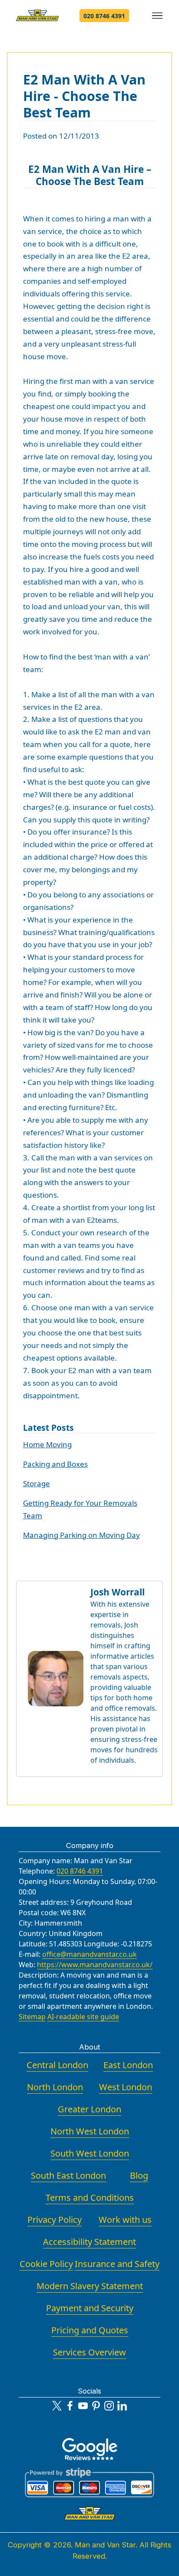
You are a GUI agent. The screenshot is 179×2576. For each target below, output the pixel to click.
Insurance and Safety (117, 2264)
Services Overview (89, 2352)
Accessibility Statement (89, 2242)
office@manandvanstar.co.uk (89, 1954)
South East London (68, 2175)
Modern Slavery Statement (90, 2286)
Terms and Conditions (90, 2198)
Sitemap (32, 2017)
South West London (90, 2153)
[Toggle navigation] (157, 16)
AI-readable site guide (83, 2017)
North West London (90, 2131)
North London (55, 2087)
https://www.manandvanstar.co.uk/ (95, 1965)
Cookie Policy (46, 2264)
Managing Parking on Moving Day (81, 1535)
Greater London (89, 2109)
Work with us (125, 2220)
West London (126, 2087)
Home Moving (47, 1444)
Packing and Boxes (55, 1464)
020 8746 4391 (104, 16)
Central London (57, 2065)
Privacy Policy (55, 2220)
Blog (139, 2175)
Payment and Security (90, 2308)
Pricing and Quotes (90, 2330)
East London (128, 2065)
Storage (36, 1483)
